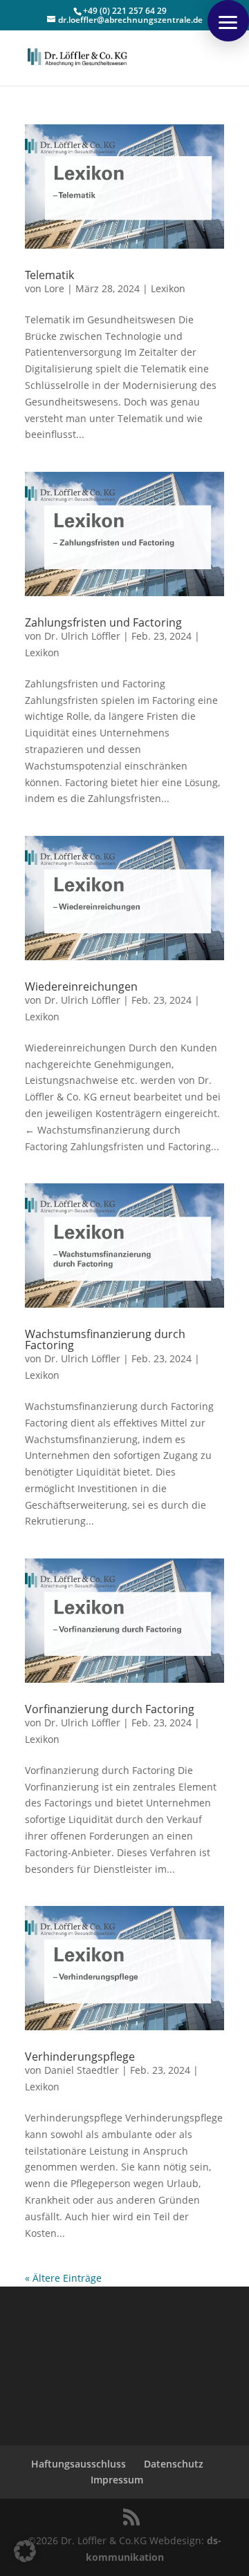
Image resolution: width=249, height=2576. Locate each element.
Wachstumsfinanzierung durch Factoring (105, 1339)
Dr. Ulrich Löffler (82, 636)
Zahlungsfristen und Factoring (103, 622)
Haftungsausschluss (79, 2464)
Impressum (117, 2480)
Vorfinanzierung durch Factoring (110, 1709)
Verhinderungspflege (80, 2057)
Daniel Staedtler (82, 2070)
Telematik (49, 275)
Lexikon (168, 288)
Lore (54, 288)
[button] (228, 21)
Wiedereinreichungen (81, 986)
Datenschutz (174, 2464)
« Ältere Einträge (63, 2278)
